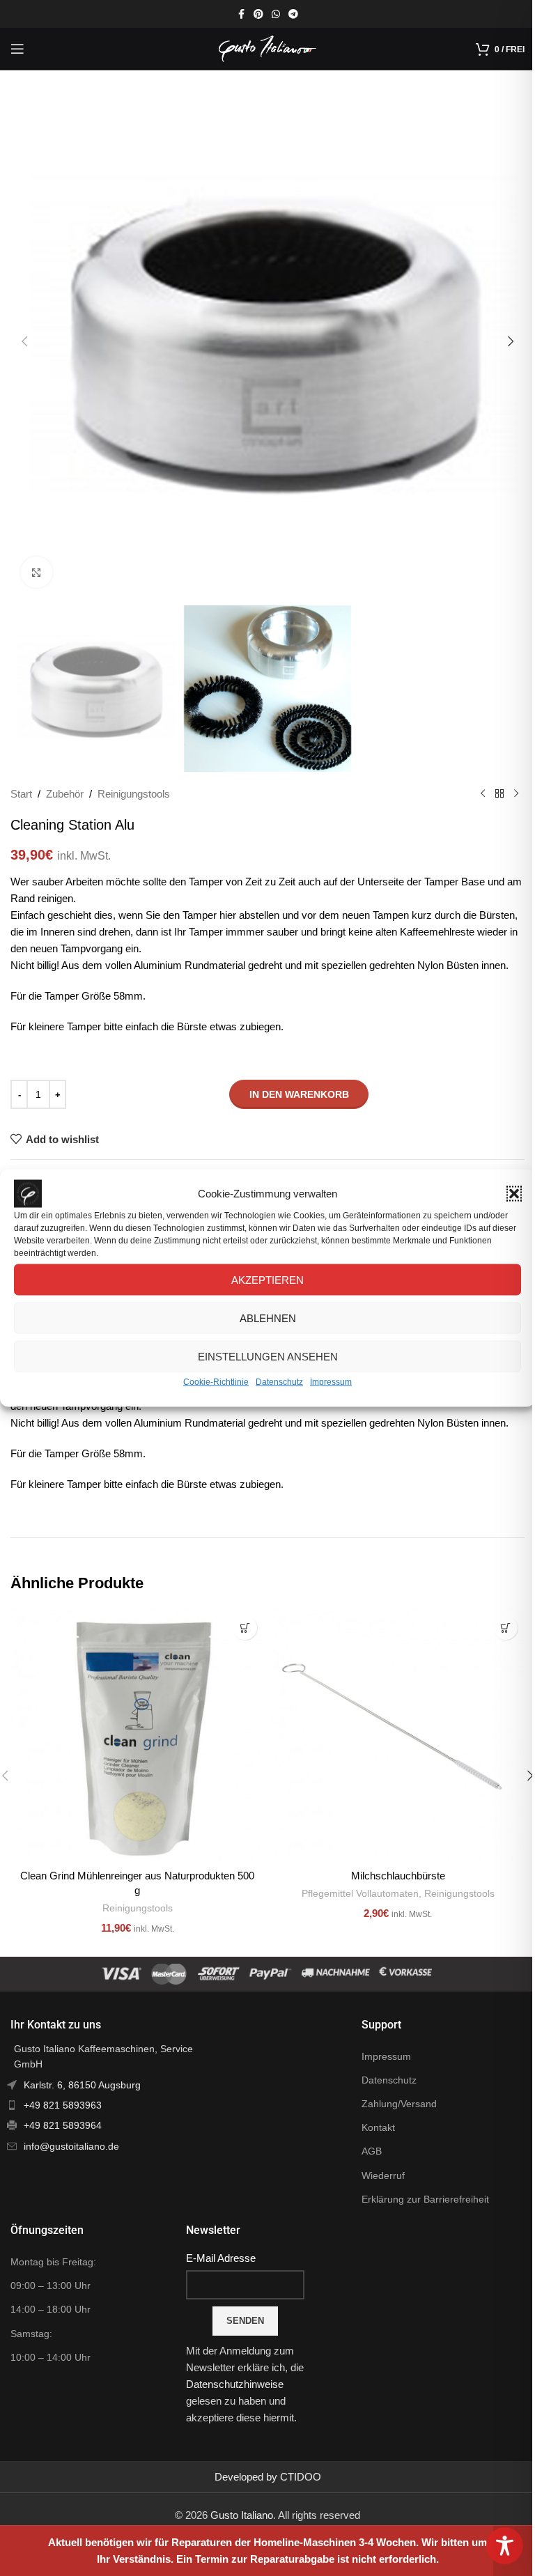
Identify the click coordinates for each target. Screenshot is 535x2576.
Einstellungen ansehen (268, 1356)
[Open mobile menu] (17, 49)
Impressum (331, 1382)
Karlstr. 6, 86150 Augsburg (82, 2085)
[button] (514, 1194)
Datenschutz (279, 1382)
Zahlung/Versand (399, 2104)
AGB (372, 2151)
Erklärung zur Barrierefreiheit (425, 2199)
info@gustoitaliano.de (71, 2146)
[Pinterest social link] (258, 14)
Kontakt (378, 2127)
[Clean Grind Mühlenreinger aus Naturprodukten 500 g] (137, 1735)
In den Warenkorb (299, 1094)
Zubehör (65, 794)
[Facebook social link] (241, 14)
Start (21, 794)
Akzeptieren (267, 1279)
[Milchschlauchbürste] (398, 1735)
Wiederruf (383, 2175)
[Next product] (516, 794)
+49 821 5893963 (63, 2105)
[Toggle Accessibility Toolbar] (505, 2546)
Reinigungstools (134, 794)
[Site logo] (267, 48)
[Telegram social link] (293, 14)
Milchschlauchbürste (398, 1876)
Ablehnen (268, 1318)
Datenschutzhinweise (235, 2384)
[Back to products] (499, 794)
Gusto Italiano (242, 2515)
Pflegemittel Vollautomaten (360, 1893)
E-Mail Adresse (221, 2258)
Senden (245, 2321)
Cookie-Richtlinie (216, 1382)
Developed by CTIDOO (268, 2477)
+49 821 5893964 (63, 2125)
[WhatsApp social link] (276, 14)
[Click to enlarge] (37, 572)
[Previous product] (483, 794)
